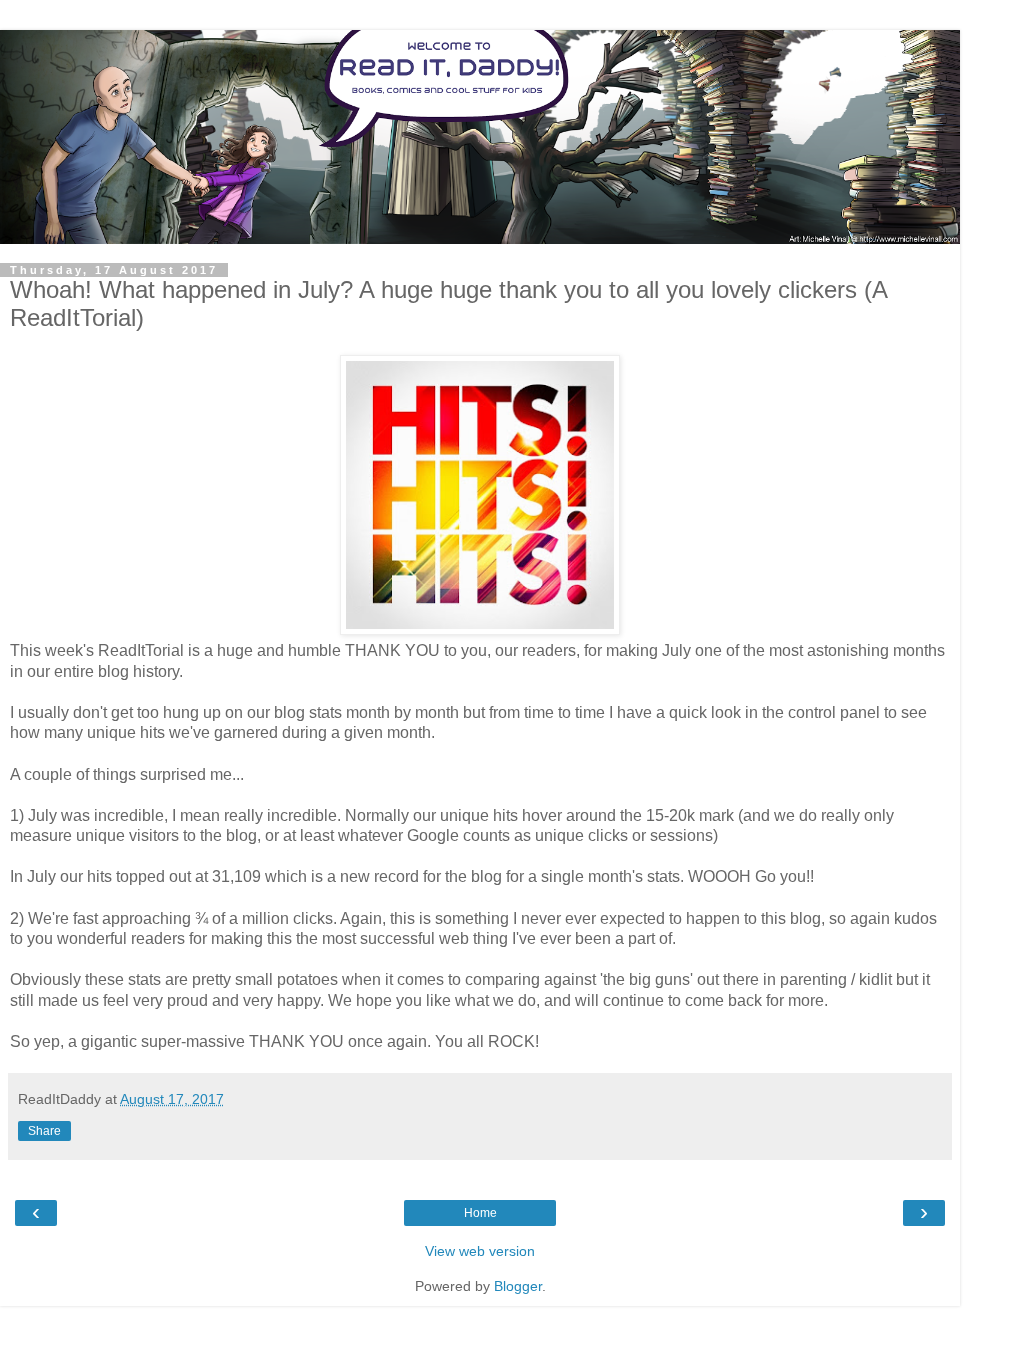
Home (480, 1213)
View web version (480, 1251)
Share (44, 1131)
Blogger (518, 1286)
